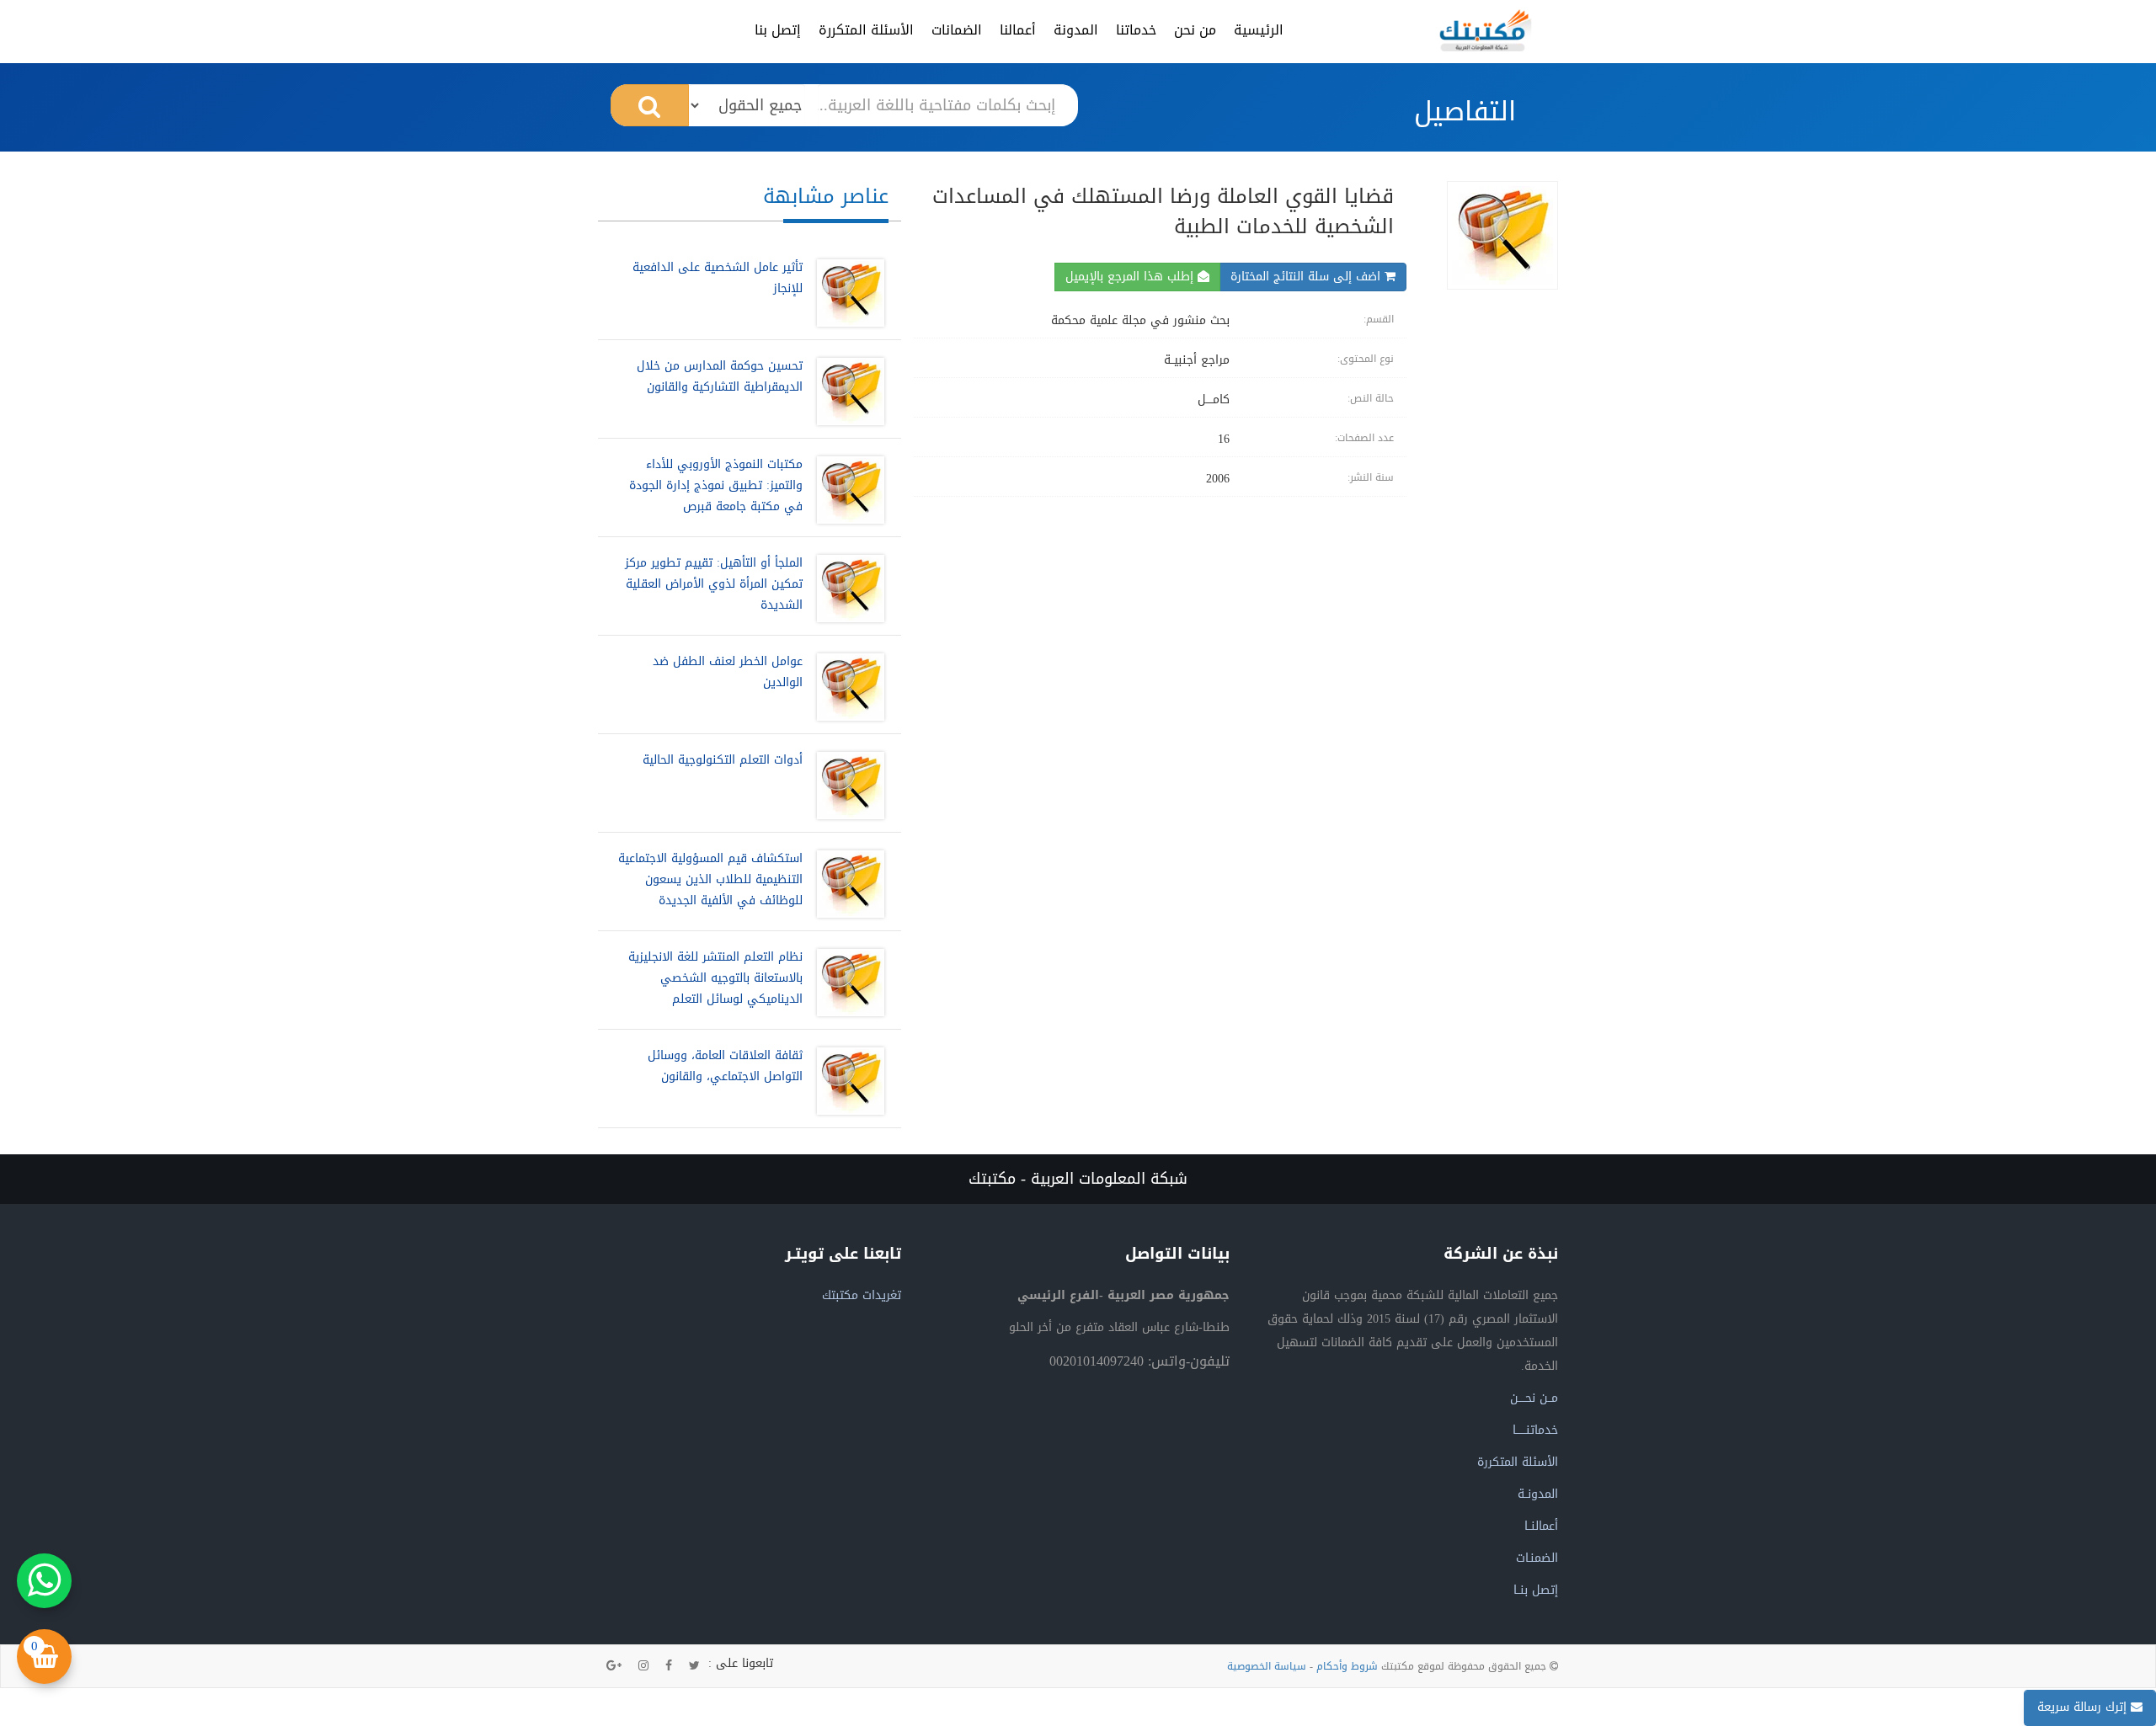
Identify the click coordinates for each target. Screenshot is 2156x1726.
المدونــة (1538, 1494)
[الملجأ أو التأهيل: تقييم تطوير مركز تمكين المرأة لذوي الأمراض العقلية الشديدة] (846, 589)
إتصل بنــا (1536, 1590)
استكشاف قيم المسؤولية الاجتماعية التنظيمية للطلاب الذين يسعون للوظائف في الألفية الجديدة (710, 879)
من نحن (1195, 30)
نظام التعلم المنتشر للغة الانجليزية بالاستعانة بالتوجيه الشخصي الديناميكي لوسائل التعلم (715, 978)
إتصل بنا (778, 30)
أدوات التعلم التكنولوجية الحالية (723, 760)
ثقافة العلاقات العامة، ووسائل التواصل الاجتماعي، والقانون (725, 1066)
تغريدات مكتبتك (862, 1295)
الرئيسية (1259, 30)
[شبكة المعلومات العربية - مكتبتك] (1486, 30)
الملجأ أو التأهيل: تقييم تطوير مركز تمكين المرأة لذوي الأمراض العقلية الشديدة (714, 584)
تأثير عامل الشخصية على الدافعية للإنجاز (718, 278)
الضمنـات (1537, 1558)
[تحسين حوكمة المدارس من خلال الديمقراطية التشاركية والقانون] (846, 392)
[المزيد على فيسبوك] (669, 1666)
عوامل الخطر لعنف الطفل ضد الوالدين (728, 672)
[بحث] (650, 105)
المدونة (1076, 30)
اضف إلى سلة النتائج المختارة (1307, 277)
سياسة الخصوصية (1267, 1666)
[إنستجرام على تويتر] (643, 1666)
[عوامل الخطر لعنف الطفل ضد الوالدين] (846, 687)
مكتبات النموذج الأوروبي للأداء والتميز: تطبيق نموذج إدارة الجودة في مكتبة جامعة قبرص (716, 485)
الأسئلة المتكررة (866, 30)
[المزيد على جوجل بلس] (614, 1666)
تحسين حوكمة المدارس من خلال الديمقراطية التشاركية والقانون (720, 376)
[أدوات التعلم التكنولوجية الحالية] (846, 786)
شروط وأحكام (1347, 1666)
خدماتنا (1136, 30)
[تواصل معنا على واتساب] (44, 1581)
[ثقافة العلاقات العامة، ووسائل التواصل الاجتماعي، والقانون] (846, 1081)
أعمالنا (1018, 30)
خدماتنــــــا (1535, 1430)
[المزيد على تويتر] (694, 1666)
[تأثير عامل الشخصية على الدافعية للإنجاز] (846, 293)
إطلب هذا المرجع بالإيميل (1131, 277)
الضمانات (957, 30)
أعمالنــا (1541, 1526)
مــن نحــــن (1534, 1398)
